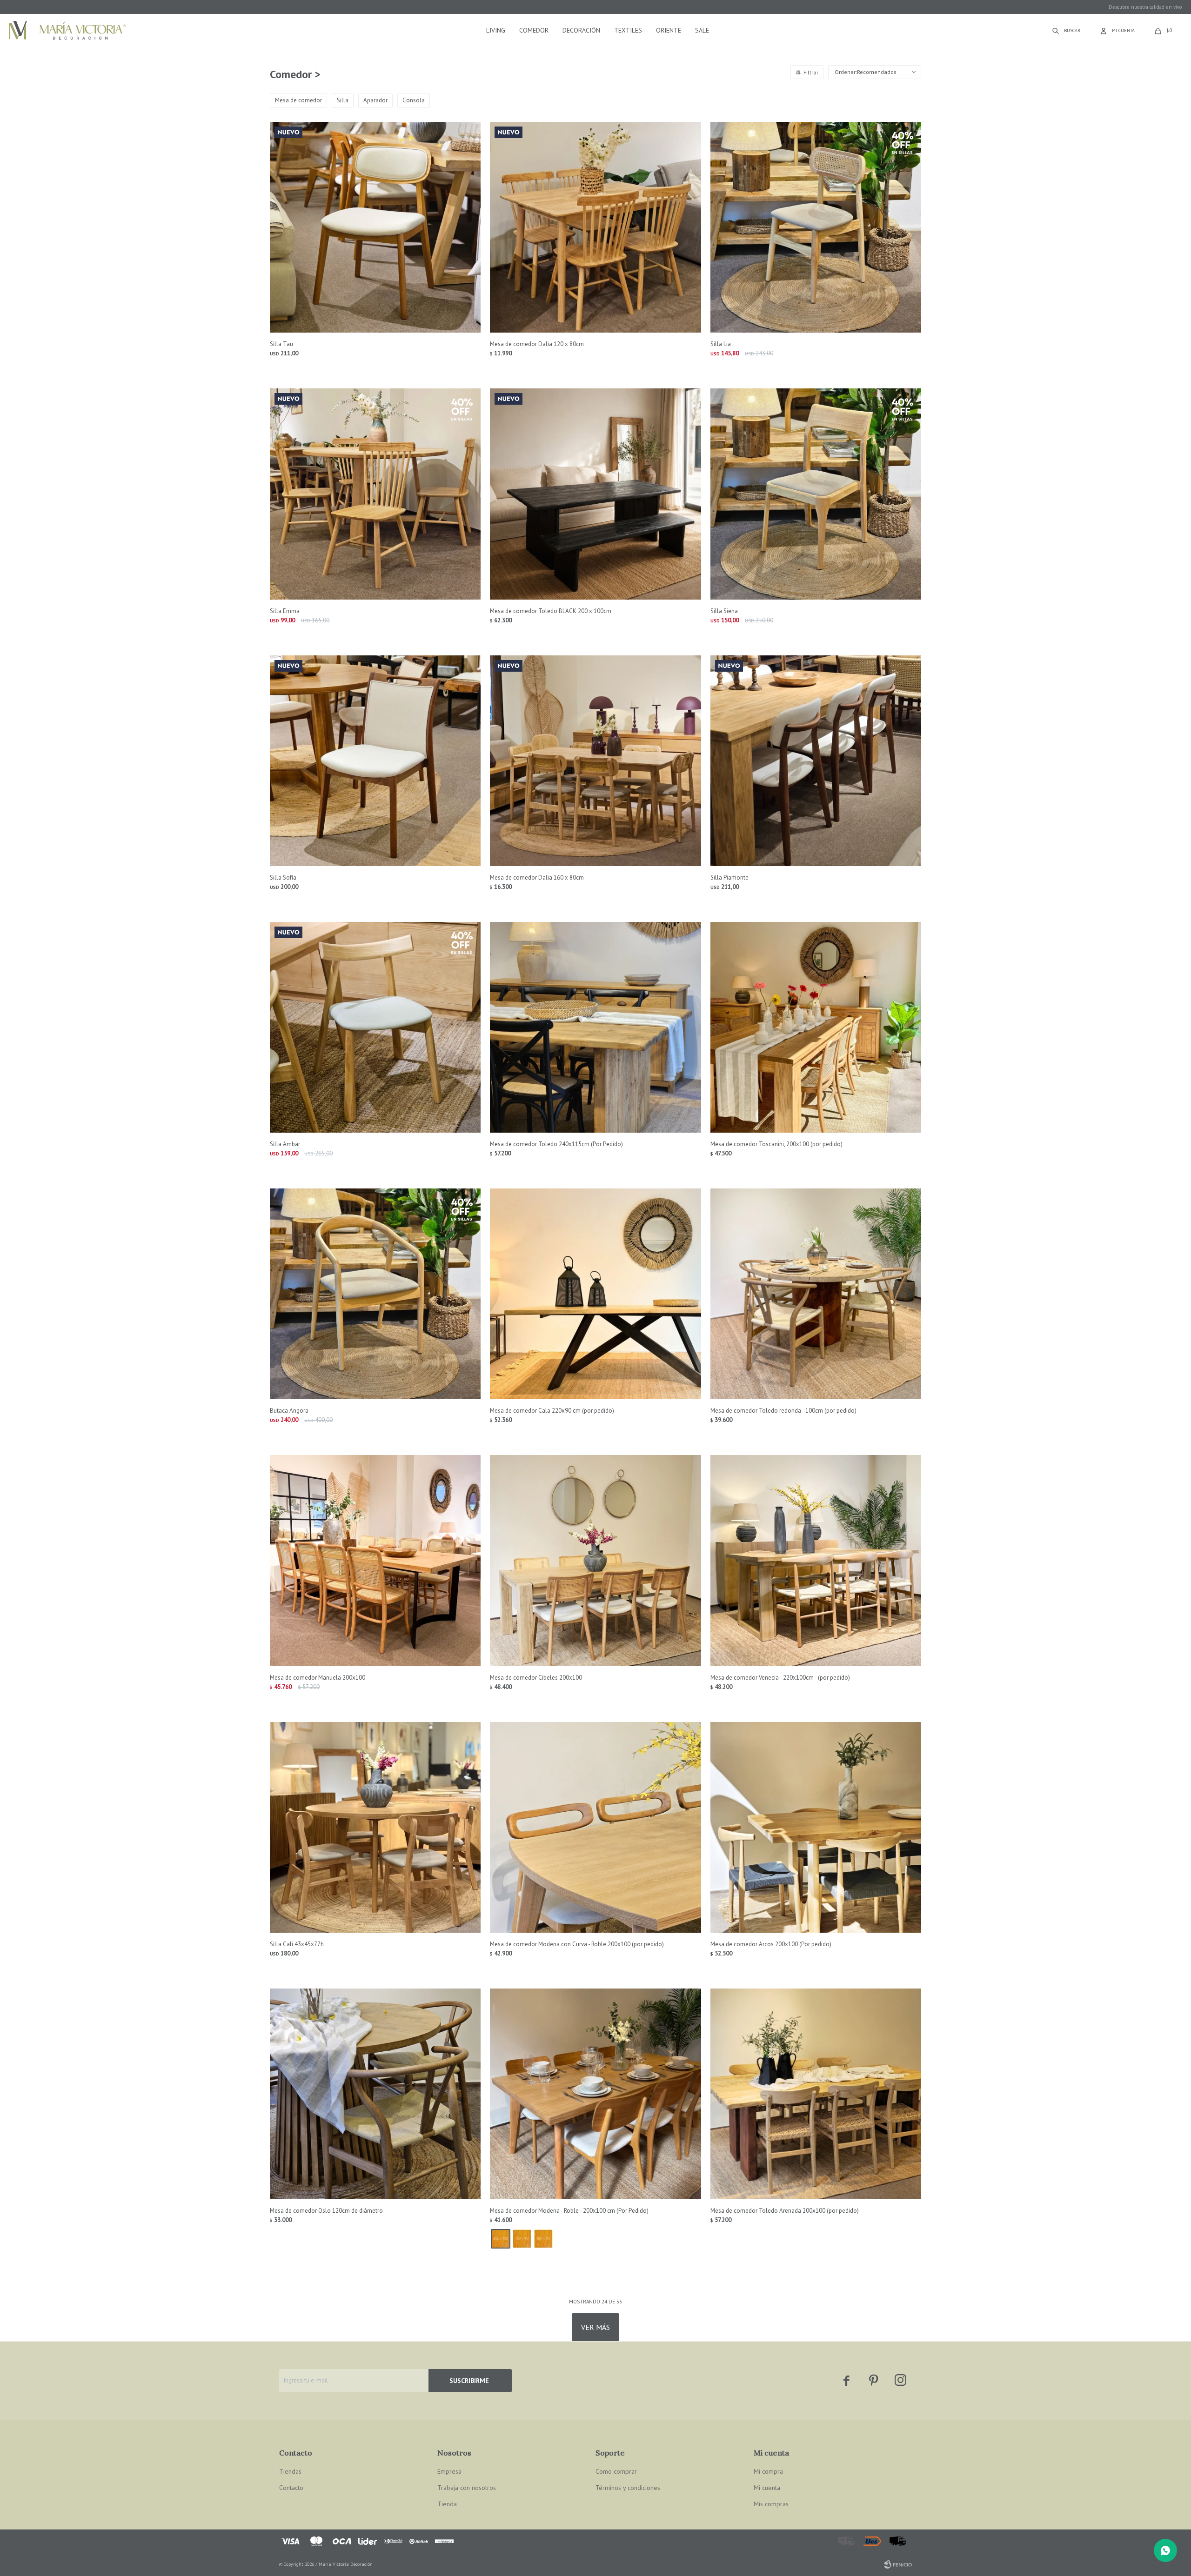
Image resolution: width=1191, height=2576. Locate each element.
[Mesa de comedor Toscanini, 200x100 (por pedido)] (816, 1027)
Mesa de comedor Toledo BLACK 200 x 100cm (551, 611)
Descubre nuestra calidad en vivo (1145, 7)
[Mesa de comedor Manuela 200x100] (375, 1560)
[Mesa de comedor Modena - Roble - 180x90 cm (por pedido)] (543, 2239)
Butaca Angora (289, 1411)
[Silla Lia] (816, 227)
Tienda (447, 2504)
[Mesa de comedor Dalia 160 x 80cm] (595, 761)
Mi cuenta (767, 2488)
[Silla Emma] (375, 494)
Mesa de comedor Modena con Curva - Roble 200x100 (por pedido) (577, 1944)
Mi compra (768, 2471)
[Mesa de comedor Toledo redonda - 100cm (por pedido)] (816, 1294)
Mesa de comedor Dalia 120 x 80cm (537, 344)
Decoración (581, 30)
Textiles (628, 30)
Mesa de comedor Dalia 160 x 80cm (537, 878)
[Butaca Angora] (375, 1294)
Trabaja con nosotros (467, 2488)
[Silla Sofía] (375, 761)
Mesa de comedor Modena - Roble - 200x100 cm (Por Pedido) (569, 2211)
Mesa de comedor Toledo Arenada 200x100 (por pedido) (785, 2211)
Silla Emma (285, 611)
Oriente (669, 30)
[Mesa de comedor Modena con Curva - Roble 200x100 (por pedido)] (595, 1827)
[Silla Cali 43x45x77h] (375, 1827)
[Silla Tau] (375, 227)
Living (496, 30)
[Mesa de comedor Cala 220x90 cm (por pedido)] (595, 1294)
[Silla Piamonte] (816, 761)
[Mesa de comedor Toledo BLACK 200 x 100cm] (595, 494)
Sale (702, 30)
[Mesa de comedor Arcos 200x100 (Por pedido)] (816, 1827)
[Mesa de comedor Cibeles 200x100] (595, 1560)
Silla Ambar (285, 1144)
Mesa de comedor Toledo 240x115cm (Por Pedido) (556, 1144)
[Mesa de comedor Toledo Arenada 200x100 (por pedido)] (816, 2094)
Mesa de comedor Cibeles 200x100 (536, 1678)
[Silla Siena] (816, 494)
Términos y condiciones (628, 2488)
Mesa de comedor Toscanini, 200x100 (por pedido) (776, 1144)
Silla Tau (281, 344)
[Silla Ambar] (375, 1027)
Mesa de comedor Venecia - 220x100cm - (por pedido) (780, 1678)
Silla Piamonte (729, 878)
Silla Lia (721, 344)
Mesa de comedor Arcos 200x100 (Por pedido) (771, 1944)
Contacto (291, 2488)
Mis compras (771, 2504)
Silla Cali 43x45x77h (297, 1944)
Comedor (534, 30)
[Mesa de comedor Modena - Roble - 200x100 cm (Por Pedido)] (595, 2094)
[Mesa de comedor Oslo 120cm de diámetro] (375, 2094)
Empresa (449, 2471)
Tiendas (290, 2471)
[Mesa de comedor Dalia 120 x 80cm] (595, 227)
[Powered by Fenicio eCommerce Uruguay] (898, 2564)
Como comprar (616, 2471)
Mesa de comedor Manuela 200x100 (318, 1678)
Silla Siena (724, 611)
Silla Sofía (283, 878)
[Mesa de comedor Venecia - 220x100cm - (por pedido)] (816, 1560)
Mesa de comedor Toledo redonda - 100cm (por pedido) (783, 1411)
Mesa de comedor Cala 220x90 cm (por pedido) (552, 1411)
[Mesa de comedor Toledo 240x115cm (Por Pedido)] (595, 1027)
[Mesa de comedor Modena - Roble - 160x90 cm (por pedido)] (522, 2239)
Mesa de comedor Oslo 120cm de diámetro (326, 2211)
